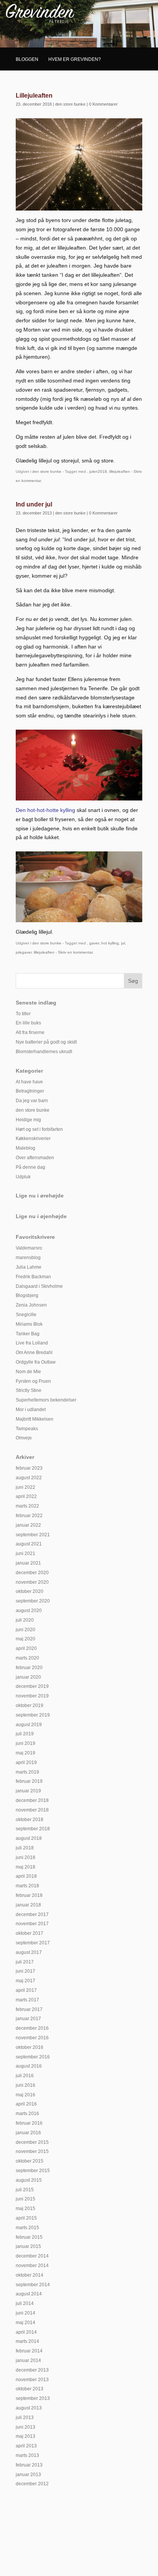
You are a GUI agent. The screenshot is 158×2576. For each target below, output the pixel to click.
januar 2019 (28, 1791)
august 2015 (29, 2180)
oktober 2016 (30, 2047)
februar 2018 (29, 1895)
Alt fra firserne (30, 1032)
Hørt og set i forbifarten (39, 1129)
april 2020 (26, 1648)
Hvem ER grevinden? (75, 59)
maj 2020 (26, 1639)
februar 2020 (29, 1668)
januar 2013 (28, 2475)
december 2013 (32, 2370)
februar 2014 (29, 2351)
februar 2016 (29, 2123)
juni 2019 (26, 1743)
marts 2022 (27, 1506)
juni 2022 (26, 1487)
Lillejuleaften (34, 96)
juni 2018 (26, 1857)
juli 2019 (25, 1734)
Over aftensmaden (35, 1158)
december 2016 (32, 2028)
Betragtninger (30, 1091)
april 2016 (26, 2104)
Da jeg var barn (32, 1101)
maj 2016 (26, 2095)
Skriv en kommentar (75, 952)
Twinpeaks (27, 1429)
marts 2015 (27, 2228)
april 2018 (26, 1876)
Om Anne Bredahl (34, 1353)
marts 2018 (27, 1886)
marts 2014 (27, 2341)
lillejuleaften (120, 471)
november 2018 (32, 1810)
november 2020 (32, 1582)
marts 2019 (27, 1772)
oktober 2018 (30, 1820)
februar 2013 (29, 2465)
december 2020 (32, 1573)
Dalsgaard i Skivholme (39, 1286)
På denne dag (30, 1167)
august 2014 (29, 2294)
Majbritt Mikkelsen (35, 1419)
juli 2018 (25, 1848)
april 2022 (26, 1496)
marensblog (28, 1258)
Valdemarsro (29, 1248)
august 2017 (29, 1952)
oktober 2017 (30, 1933)
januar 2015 (28, 2246)
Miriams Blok (29, 1324)
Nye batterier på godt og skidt (46, 1042)
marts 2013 (27, 2455)
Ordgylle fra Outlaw (36, 1362)
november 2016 (32, 2038)
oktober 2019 (30, 1705)
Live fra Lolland (32, 1343)
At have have (29, 1082)
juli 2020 (25, 1620)
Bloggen (27, 59)
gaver (94, 943)
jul (123, 943)
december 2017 (32, 1914)
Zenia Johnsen (31, 1305)
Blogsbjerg (27, 1295)
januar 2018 (28, 1905)
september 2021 (33, 1535)
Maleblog (26, 1148)
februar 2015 (29, 2237)
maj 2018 (26, 1867)
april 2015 (26, 2218)
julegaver (24, 952)
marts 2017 (27, 2000)
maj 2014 (26, 2323)
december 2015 (32, 2142)
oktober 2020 (30, 1591)
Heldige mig (28, 1120)
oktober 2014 (30, 2275)
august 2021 (29, 1544)
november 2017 (32, 1924)
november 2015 (32, 2151)
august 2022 (29, 1478)
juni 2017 (26, 1971)
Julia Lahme (29, 1267)
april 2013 (26, 2446)
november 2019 (32, 1696)
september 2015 (33, 2171)
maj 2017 (26, 1981)
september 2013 (33, 2398)
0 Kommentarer (103, 104)
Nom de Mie (28, 1372)
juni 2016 (26, 2085)
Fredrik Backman (33, 1277)
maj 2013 (26, 2436)
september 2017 (33, 1943)
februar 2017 (29, 2009)
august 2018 (29, 1838)
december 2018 (32, 1800)
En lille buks (28, 1023)
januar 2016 (28, 2133)
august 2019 (29, 1725)
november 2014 (32, 2266)
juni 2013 (26, 2427)
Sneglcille (26, 1315)
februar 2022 (29, 1516)
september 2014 (33, 2285)
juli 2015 (25, 2190)
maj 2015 (26, 2208)
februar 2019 (29, 1781)
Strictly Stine (29, 1390)
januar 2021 (28, 1563)
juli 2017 (25, 1962)
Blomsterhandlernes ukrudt (44, 1052)
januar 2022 (28, 1525)
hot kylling (110, 943)
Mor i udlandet (31, 1410)
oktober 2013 (30, 2389)
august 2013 (29, 2408)
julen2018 (98, 471)
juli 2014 (25, 2303)
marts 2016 (27, 2114)
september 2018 (33, 1829)
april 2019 (26, 1763)
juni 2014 (26, 2313)
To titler (23, 1014)
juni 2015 (26, 2199)
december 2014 (32, 2256)
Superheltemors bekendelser (46, 1400)
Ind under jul (34, 504)
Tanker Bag (28, 1334)
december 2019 (32, 1686)
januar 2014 (28, 2360)
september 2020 (33, 1601)
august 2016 (29, 2066)
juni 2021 (26, 1553)
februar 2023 (29, 1468)
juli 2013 (25, 2418)
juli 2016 (25, 2076)
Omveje (24, 1438)
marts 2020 (27, 1658)
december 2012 (32, 2484)
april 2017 (26, 1990)
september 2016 (33, 2057)
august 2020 (29, 1611)
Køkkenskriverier (33, 1139)
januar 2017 (28, 2019)
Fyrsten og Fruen (33, 1381)
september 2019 (33, 1715)
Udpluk (23, 1177)
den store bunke (70, 104)
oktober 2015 (30, 2161)
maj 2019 (26, 1753)
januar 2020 (28, 1677)
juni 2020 (26, 1630)
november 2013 (32, 2380)
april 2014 (26, 2332)
